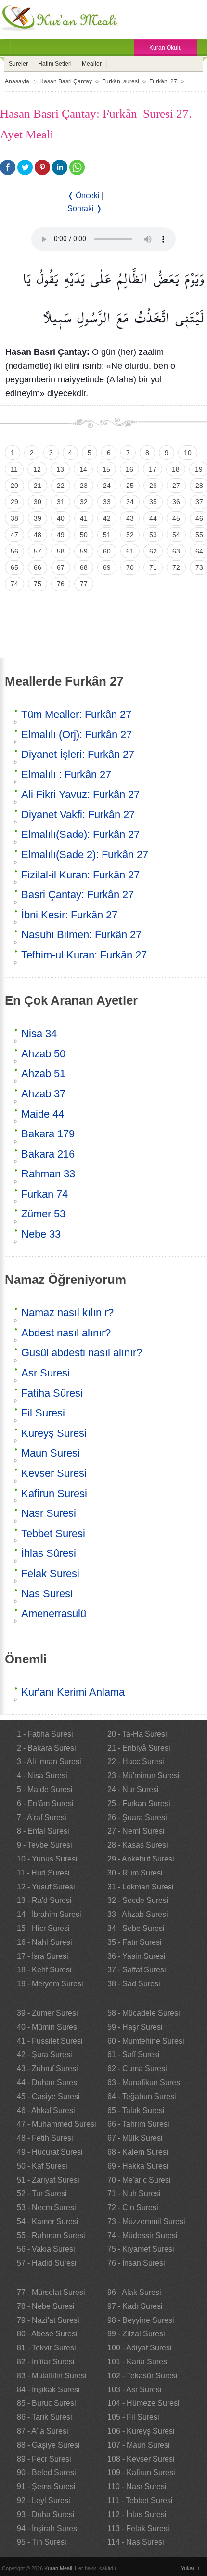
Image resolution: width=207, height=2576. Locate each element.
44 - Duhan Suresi (48, 2083)
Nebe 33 (41, 1234)
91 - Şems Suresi (46, 2487)
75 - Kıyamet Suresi (141, 2249)
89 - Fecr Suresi (44, 2459)
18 (176, 469)
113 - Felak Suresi (138, 2529)
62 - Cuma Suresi (137, 2069)
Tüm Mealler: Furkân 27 (76, 714)
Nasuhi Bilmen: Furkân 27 (81, 935)
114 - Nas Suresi (136, 2542)
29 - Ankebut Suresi (141, 1859)
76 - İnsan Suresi (136, 2263)
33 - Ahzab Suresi (138, 1914)
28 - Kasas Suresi (138, 1845)
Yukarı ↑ (191, 2568)
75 (38, 584)
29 (14, 502)
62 (153, 551)
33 (107, 502)
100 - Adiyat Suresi (140, 2348)
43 (130, 518)
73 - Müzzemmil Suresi (146, 2221)
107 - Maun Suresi (139, 2445)
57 (38, 551)
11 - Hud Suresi (43, 1873)
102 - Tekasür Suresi (142, 2376)
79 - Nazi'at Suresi (48, 2320)
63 (176, 551)
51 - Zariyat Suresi (48, 2180)
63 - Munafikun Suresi (145, 2083)
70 (130, 567)
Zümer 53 (43, 1214)
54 (176, 535)
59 (84, 551)
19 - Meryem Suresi (50, 1984)
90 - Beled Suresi (46, 2473)
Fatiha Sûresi (52, 1393)
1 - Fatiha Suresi (45, 1734)
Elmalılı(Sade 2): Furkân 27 (85, 855)
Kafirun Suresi (54, 1493)
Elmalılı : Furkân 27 (66, 775)
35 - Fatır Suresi (135, 1942)
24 (107, 486)
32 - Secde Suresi (138, 1900)
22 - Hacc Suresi (136, 1761)
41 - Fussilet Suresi (50, 2041)
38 (14, 518)
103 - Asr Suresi (135, 2390)
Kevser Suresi (54, 1473)
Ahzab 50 (43, 1054)
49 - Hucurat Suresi (50, 2152)
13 (60, 469)
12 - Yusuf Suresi (46, 1887)
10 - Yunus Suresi (47, 1859)
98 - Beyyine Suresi (141, 2320)
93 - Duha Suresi (46, 2515)
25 (130, 486)
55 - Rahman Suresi (51, 2235)
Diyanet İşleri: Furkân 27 (78, 754)
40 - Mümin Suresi (48, 2027)
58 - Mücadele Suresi (144, 2013)
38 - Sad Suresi (134, 1984)
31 (61, 502)
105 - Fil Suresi (133, 2417)
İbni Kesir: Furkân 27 (69, 915)
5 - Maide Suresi (45, 1789)
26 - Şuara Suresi (137, 1817)
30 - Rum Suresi (135, 1873)
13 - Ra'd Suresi (44, 1900)
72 (176, 567)
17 (153, 469)
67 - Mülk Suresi (135, 2138)
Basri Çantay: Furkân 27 (78, 895)
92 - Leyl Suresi (44, 2501)
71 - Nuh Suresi (134, 2193)
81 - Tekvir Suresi (46, 2348)
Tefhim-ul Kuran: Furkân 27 (84, 955)
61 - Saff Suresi (134, 2055)
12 (37, 469)
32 (84, 502)
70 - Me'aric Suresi (139, 2180)
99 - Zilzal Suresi (136, 2334)
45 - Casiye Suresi (48, 2097)
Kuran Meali (58, 2568)
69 (107, 567)
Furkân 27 (163, 81)
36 (176, 502)
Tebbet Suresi (53, 1533)
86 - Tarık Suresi (45, 2417)
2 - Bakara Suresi (46, 1748)
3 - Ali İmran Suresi (49, 1761)
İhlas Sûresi (49, 1553)
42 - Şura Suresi (45, 2055)
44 (153, 518)
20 (14, 486)
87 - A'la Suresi (43, 2431)
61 (130, 551)
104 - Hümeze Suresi (143, 2403)
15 (106, 469)
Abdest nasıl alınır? (66, 1333)
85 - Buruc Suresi (46, 2403)
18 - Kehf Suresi (44, 1970)
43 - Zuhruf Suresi (47, 2069)
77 (84, 584)
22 (61, 486)
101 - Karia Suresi (138, 2362)
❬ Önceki (84, 196)
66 (38, 567)
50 (84, 535)
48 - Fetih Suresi (45, 2138)
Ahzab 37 (43, 1094)
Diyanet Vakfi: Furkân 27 (78, 815)
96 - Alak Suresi (134, 2292)
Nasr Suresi (49, 1513)
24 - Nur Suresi (133, 1789)
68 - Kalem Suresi (138, 2152)
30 (38, 502)
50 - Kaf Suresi (42, 2166)
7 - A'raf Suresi (42, 1817)
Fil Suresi (43, 1413)
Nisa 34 (39, 1033)
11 (14, 469)
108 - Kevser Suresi (141, 2459)
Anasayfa (17, 81)
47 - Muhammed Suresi (57, 2124)
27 (176, 486)
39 (38, 518)
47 (14, 535)
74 (14, 584)
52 (130, 535)
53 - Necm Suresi (46, 2207)
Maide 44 (43, 1114)
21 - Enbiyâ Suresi (139, 1748)
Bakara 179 (48, 1134)
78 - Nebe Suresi (46, 2306)
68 (84, 567)
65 (14, 567)
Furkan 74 (45, 1194)
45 (176, 518)
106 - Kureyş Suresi (141, 2431)
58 (61, 551)
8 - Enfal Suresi (43, 1831)
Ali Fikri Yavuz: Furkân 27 (80, 794)
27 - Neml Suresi (136, 1831)
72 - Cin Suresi (133, 2207)
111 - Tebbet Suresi (140, 2501)
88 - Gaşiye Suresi (48, 2445)
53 (153, 535)
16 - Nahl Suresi (45, 1942)
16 (129, 469)
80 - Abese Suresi (47, 2334)
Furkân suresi (121, 81)
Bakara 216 (48, 1154)
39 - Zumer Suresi (47, 2013)
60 (107, 551)
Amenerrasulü (54, 1613)
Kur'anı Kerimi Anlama (73, 1692)
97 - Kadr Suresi (135, 2306)
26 (153, 486)
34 (130, 502)
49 (61, 535)
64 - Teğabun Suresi (142, 2097)
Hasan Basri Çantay (66, 81)
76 (61, 584)
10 (188, 453)
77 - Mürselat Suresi (51, 2292)
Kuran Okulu (166, 48)
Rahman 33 (48, 1174)
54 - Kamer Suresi (48, 2221)
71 (153, 567)
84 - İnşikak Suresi (48, 2390)
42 (107, 518)
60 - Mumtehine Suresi (146, 2041)
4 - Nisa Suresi (42, 1775)
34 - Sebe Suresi (136, 1928)
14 (83, 469)
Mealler (92, 64)
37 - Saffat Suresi (137, 1970)
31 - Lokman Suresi (141, 1887)
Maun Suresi (51, 1453)
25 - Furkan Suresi (139, 1803)
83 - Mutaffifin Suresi (52, 2376)
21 (38, 486)
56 (14, 551)
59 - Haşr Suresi (135, 2027)
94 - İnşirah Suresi (48, 2529)
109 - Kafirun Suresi (141, 2473)
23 (84, 486)
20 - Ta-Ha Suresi (137, 1734)
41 (84, 518)
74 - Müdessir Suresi (142, 2235)
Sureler (18, 64)
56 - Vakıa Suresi (46, 2249)
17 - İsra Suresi (43, 1956)
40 (61, 518)
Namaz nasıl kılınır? (67, 1313)
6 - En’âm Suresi (45, 1803)
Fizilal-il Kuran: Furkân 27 (80, 875)
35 (153, 502)
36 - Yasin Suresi (136, 1956)
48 (38, 535)
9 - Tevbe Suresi (45, 1845)
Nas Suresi (47, 1594)
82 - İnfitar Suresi (46, 2362)
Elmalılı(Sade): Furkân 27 (80, 834)
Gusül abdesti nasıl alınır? (82, 1353)
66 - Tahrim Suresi (138, 2124)
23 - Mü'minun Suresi (143, 1775)
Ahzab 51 (43, 1073)
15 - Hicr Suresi (43, 1928)
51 (107, 535)
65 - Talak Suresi (136, 2111)
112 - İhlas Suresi (137, 2515)
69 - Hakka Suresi (138, 2166)
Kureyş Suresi (54, 1433)
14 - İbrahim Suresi (49, 1914)
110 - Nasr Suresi (137, 2487)
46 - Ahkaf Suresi (46, 2111)
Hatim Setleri (55, 64)
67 (61, 567)
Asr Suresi (45, 1373)
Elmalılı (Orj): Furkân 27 (77, 735)
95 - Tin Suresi (42, 2542)
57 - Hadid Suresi (47, 2263)
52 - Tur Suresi (42, 2193)
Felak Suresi (50, 1573)
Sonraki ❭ (85, 209)
